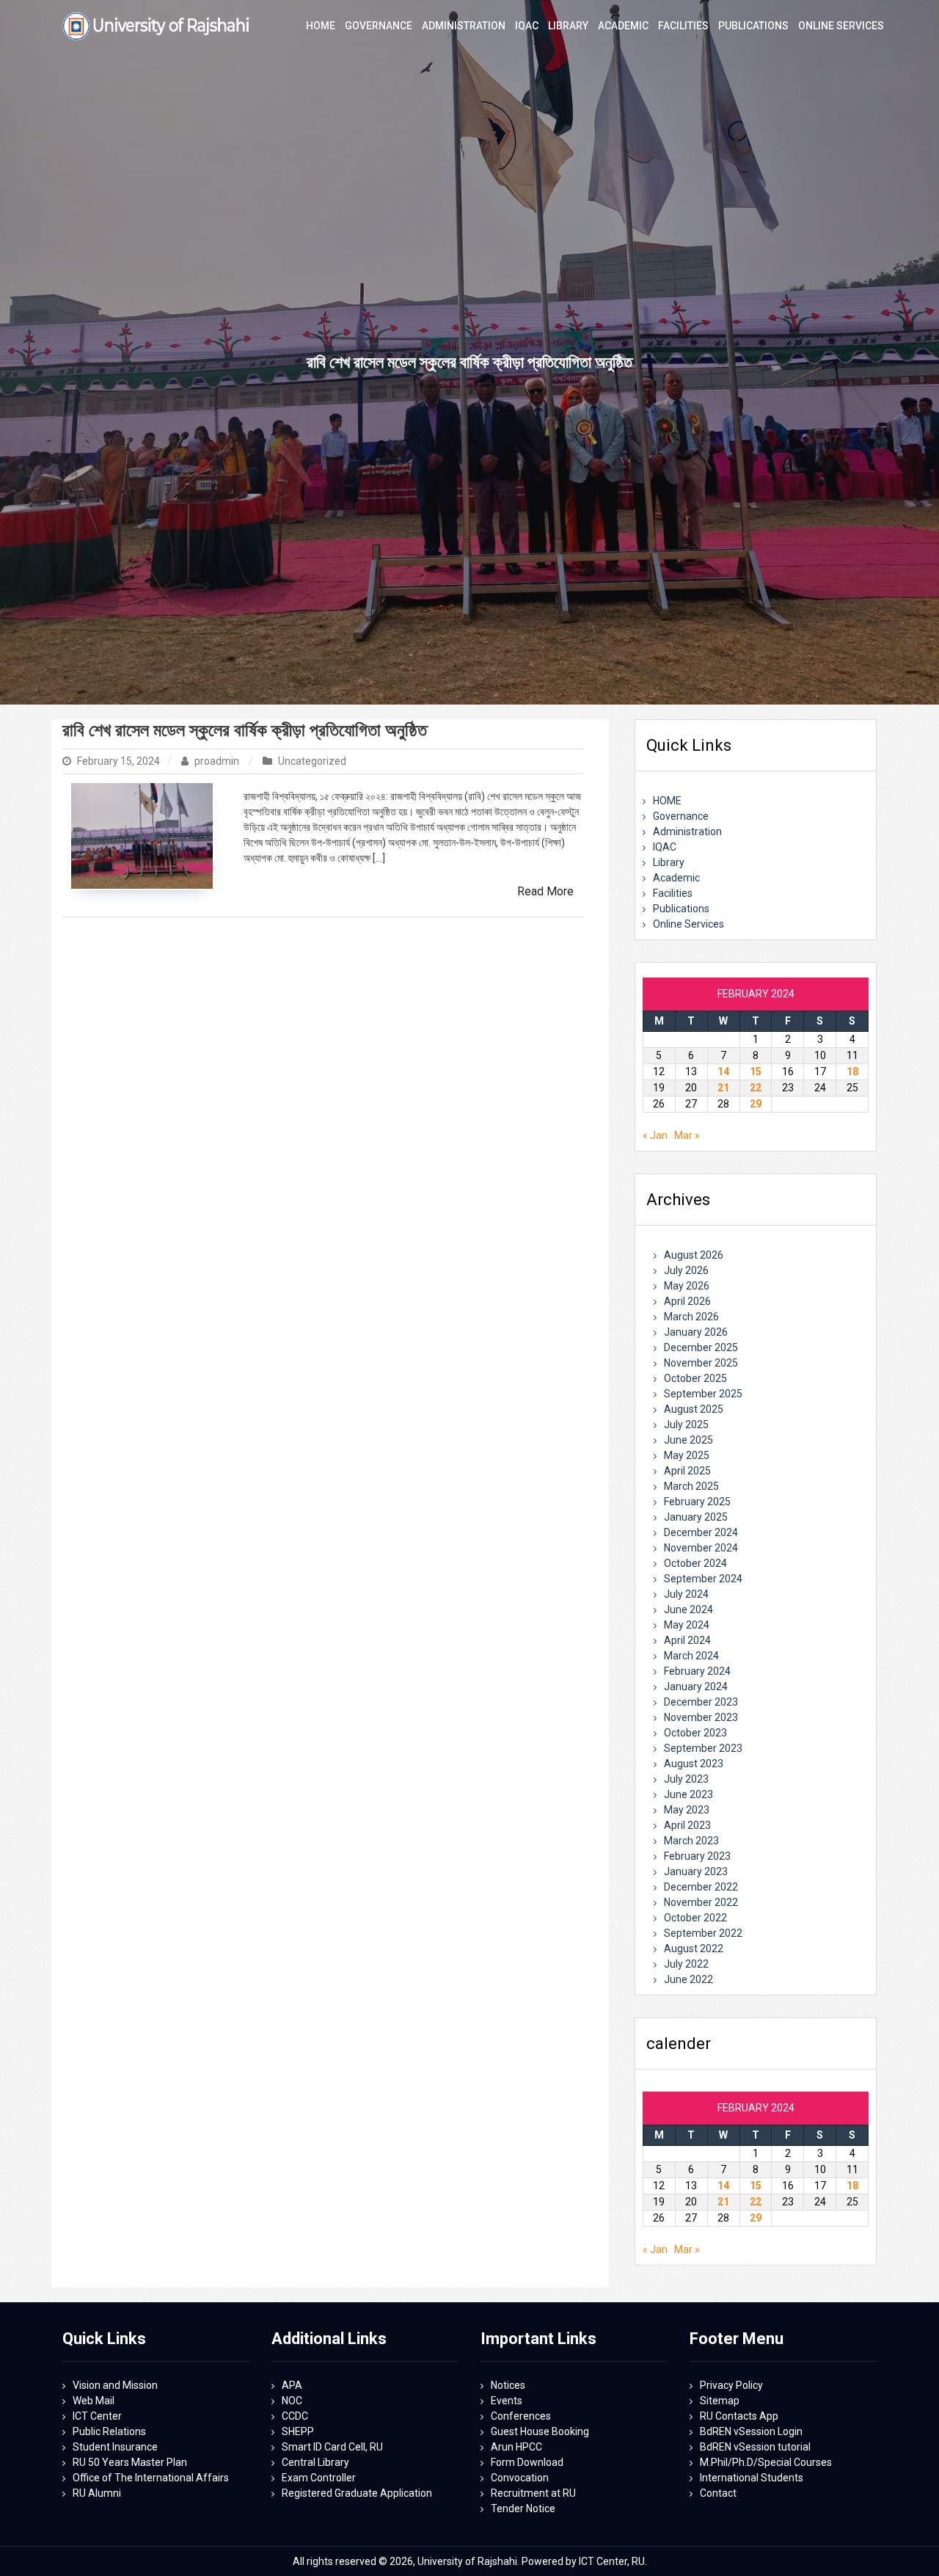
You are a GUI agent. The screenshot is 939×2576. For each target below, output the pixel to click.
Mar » (687, 1135)
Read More (545, 891)
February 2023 (697, 1856)
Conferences (521, 2416)
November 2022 (701, 1902)
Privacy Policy (731, 2385)
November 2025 (701, 1363)
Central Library (315, 2462)
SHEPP (298, 2431)
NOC (292, 2401)
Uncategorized (312, 761)
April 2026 (687, 1301)
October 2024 (695, 1563)
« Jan (655, 1135)
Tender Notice (523, 2508)
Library (669, 862)
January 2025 (696, 1517)
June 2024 (688, 1609)
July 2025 (686, 1425)
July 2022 (686, 1964)
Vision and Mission (115, 2385)
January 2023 (696, 1871)
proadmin (217, 761)
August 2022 (694, 1949)
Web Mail (94, 2401)
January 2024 (696, 1687)
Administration (687, 832)
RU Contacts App (739, 2416)
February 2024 (697, 1671)
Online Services (688, 924)
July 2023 (686, 1779)
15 (756, 1071)
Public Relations (109, 2431)
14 (723, 1071)
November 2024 (701, 1548)
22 (756, 1088)
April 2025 (687, 1471)
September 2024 (703, 1579)
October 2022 (695, 1918)
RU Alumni (97, 2493)
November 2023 (701, 1717)
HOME (667, 801)
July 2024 (686, 1594)
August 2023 (694, 1764)
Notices (508, 2385)
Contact (718, 2493)
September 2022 (703, 1933)
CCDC (295, 2416)
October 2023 (695, 1733)
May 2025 (687, 1455)
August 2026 (694, 1255)
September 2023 (703, 1748)
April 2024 (687, 1640)
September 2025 (703, 1394)
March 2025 (691, 1486)
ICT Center (97, 2416)
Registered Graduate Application (357, 2493)
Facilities (673, 893)
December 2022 (701, 1887)
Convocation (520, 2478)
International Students (752, 2478)
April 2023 (687, 1825)
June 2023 (688, 1794)
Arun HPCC (516, 2447)
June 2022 (688, 1979)
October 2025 (695, 1378)
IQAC (665, 847)
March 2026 (691, 1317)
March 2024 (691, 1656)
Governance (681, 816)
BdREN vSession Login (751, 2431)
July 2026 (686, 1270)
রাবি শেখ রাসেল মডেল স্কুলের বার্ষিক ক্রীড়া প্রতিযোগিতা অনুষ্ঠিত (245, 730)
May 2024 (687, 1625)
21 (723, 1088)
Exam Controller (319, 2478)
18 (852, 1071)
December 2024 (701, 1532)
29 (756, 1104)
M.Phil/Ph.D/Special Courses (766, 2462)
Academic (676, 878)
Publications (681, 909)
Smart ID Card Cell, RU (332, 2447)
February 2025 (697, 1502)
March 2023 (691, 1841)
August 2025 (694, 1409)
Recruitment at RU (533, 2493)
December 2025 (701, 1347)
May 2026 (687, 1286)
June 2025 (688, 1440)
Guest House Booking (540, 2431)
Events (507, 2401)
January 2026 (696, 1332)
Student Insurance (115, 2447)
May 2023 (687, 1810)
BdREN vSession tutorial (755, 2447)
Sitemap (720, 2401)
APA (292, 2385)
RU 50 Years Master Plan (130, 2462)
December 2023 (701, 1702)
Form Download (527, 2462)
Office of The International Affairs (151, 2478)
